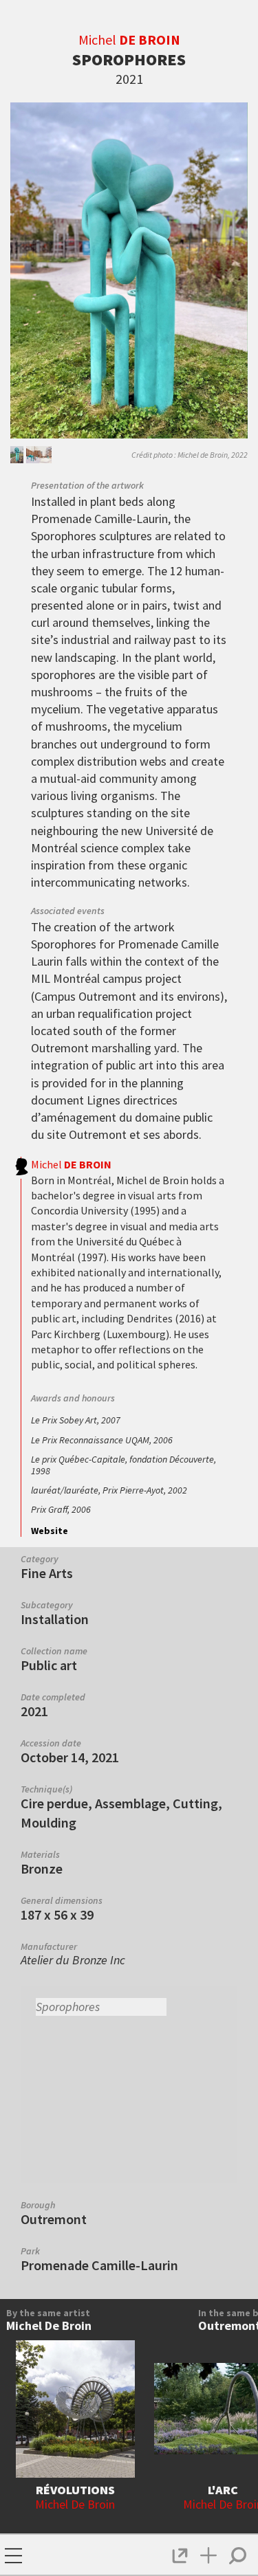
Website (50, 1531)
